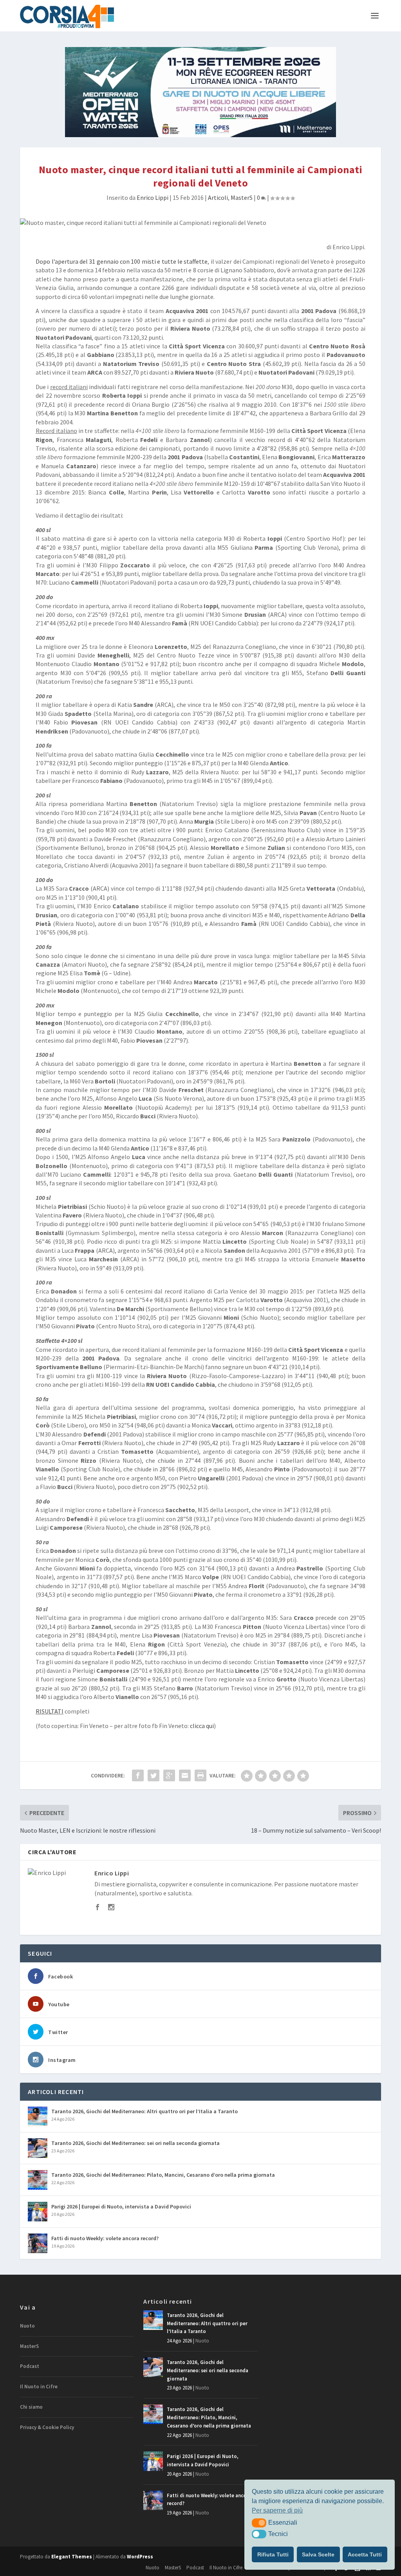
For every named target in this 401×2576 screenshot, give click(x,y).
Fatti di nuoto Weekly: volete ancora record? (105, 2238)
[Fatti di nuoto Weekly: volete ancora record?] (38, 2243)
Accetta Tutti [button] (365, 2554)
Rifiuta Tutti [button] (273, 2554)
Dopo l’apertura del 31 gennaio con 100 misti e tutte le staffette (122, 261)
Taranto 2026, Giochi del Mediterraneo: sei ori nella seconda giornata (135, 2143)
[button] (259, 2523)
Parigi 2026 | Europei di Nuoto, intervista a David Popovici (121, 2206)
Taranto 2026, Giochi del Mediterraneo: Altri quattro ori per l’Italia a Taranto (145, 2111)
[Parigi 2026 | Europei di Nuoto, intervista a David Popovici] (38, 2212)
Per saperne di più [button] (277, 2510)
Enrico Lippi (153, 197)
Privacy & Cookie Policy (47, 2427)
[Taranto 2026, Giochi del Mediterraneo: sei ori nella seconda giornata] (38, 2148)
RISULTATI (50, 1711)
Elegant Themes (72, 2557)
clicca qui (202, 1726)
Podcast (30, 2366)
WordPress (140, 2557)
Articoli (218, 197)
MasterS (242, 197)
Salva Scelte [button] (318, 2554)
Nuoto (27, 2326)
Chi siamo (31, 2407)
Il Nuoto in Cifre (39, 2387)
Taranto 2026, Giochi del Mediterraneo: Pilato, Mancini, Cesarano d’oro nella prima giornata (163, 2175)
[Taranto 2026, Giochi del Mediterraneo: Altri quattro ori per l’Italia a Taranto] (38, 2116)
